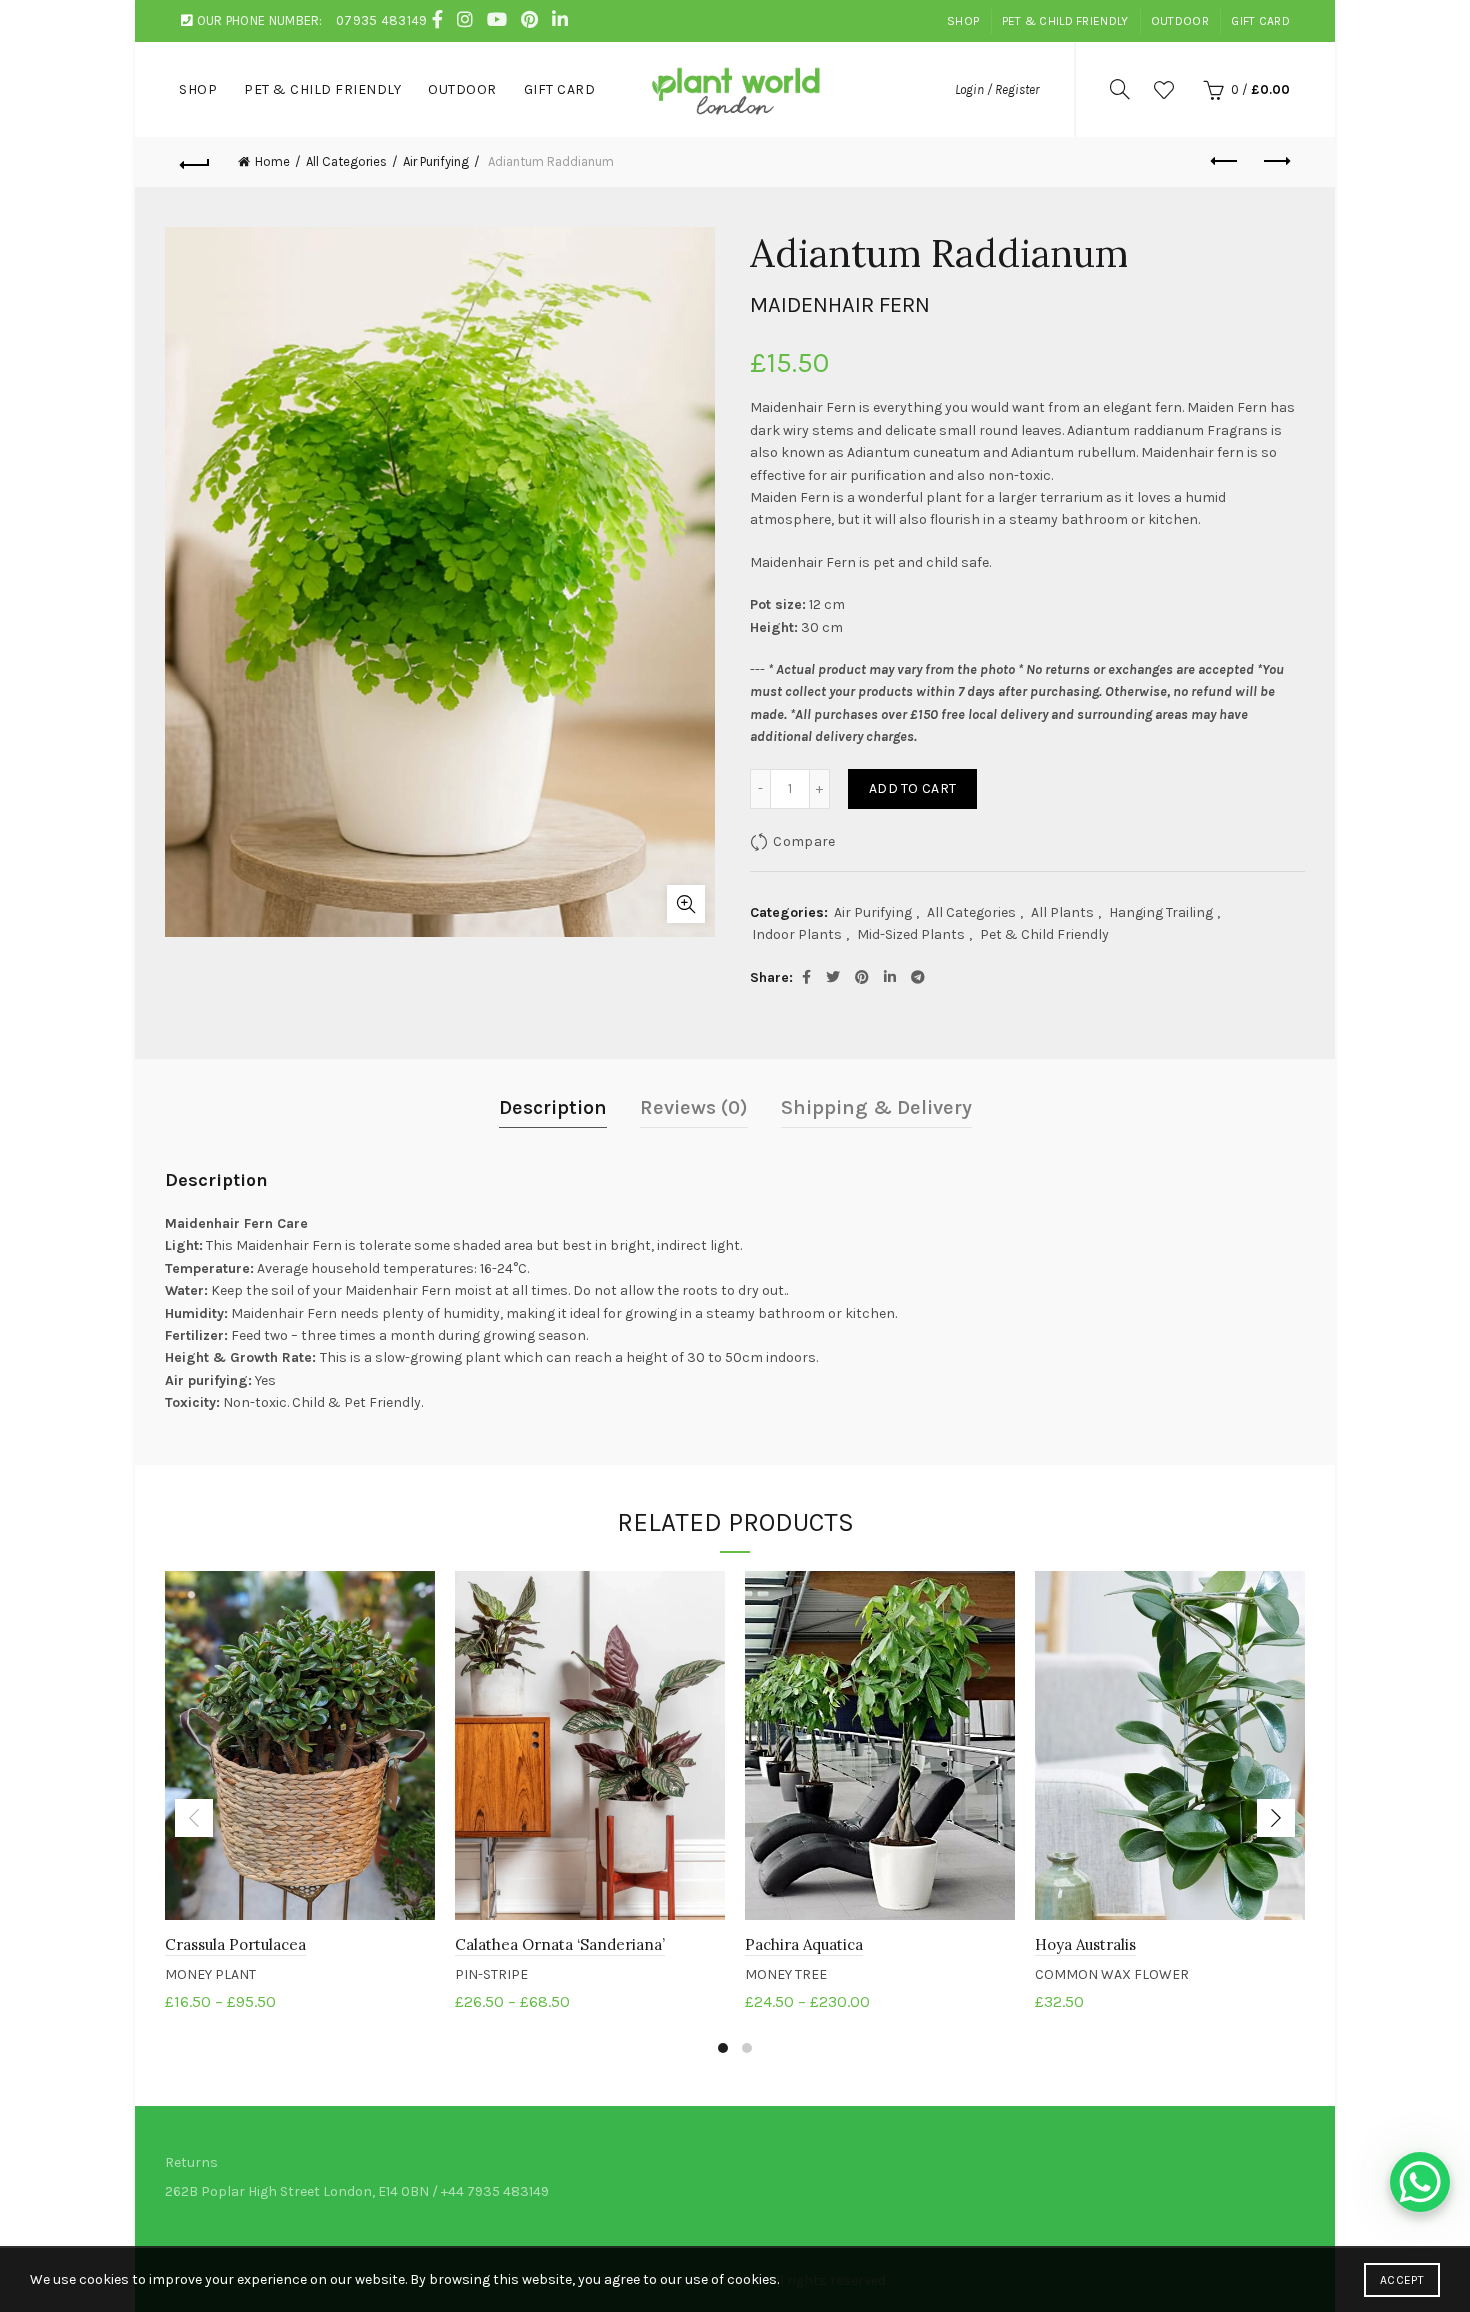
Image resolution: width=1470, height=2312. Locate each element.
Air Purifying (436, 161)
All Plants (1062, 912)
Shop (963, 21)
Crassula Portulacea (235, 1944)
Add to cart (912, 788)
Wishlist (1164, 90)
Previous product (1225, 162)
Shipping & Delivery (876, 1107)
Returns (191, 2162)
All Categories (346, 161)
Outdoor (1180, 21)
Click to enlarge (686, 904)
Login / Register (997, 89)
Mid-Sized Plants (911, 934)
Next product (1275, 162)
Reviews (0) (694, 1107)
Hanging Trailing (1161, 912)
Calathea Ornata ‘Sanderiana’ (560, 1944)
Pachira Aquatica (804, 1944)
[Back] (195, 162)
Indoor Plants (797, 934)
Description (553, 1107)
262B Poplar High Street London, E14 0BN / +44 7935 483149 (357, 2191)
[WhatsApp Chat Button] (1420, 2182)
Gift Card (1260, 21)
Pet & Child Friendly (1065, 21)
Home (272, 161)
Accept (1402, 2280)
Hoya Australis (1085, 1944)
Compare (804, 841)
